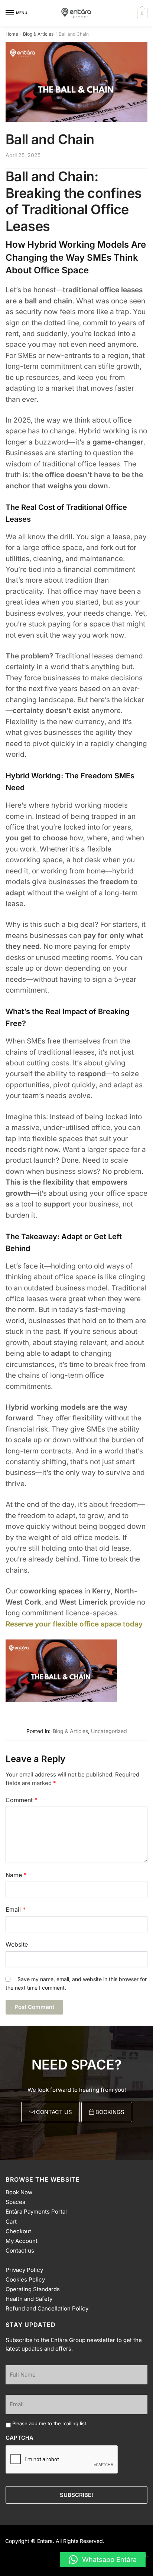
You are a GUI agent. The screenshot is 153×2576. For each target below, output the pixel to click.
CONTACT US (53, 2112)
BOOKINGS (109, 2112)
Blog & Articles (38, 34)
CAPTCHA (19, 2438)
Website (17, 1944)
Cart (11, 2221)
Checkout (18, 2231)
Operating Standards (33, 2289)
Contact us (20, 2251)
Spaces (15, 2202)
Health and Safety (29, 2299)
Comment (22, 1800)
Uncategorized (109, 1731)
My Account (22, 2241)
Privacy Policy (24, 2269)
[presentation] (62, 2460)
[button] (103, 2560)
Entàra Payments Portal (36, 2212)
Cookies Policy (25, 2279)
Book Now (19, 2192)
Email (16, 1909)
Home (12, 34)
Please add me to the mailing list (49, 2423)
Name (16, 1875)
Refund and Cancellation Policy (47, 2308)
